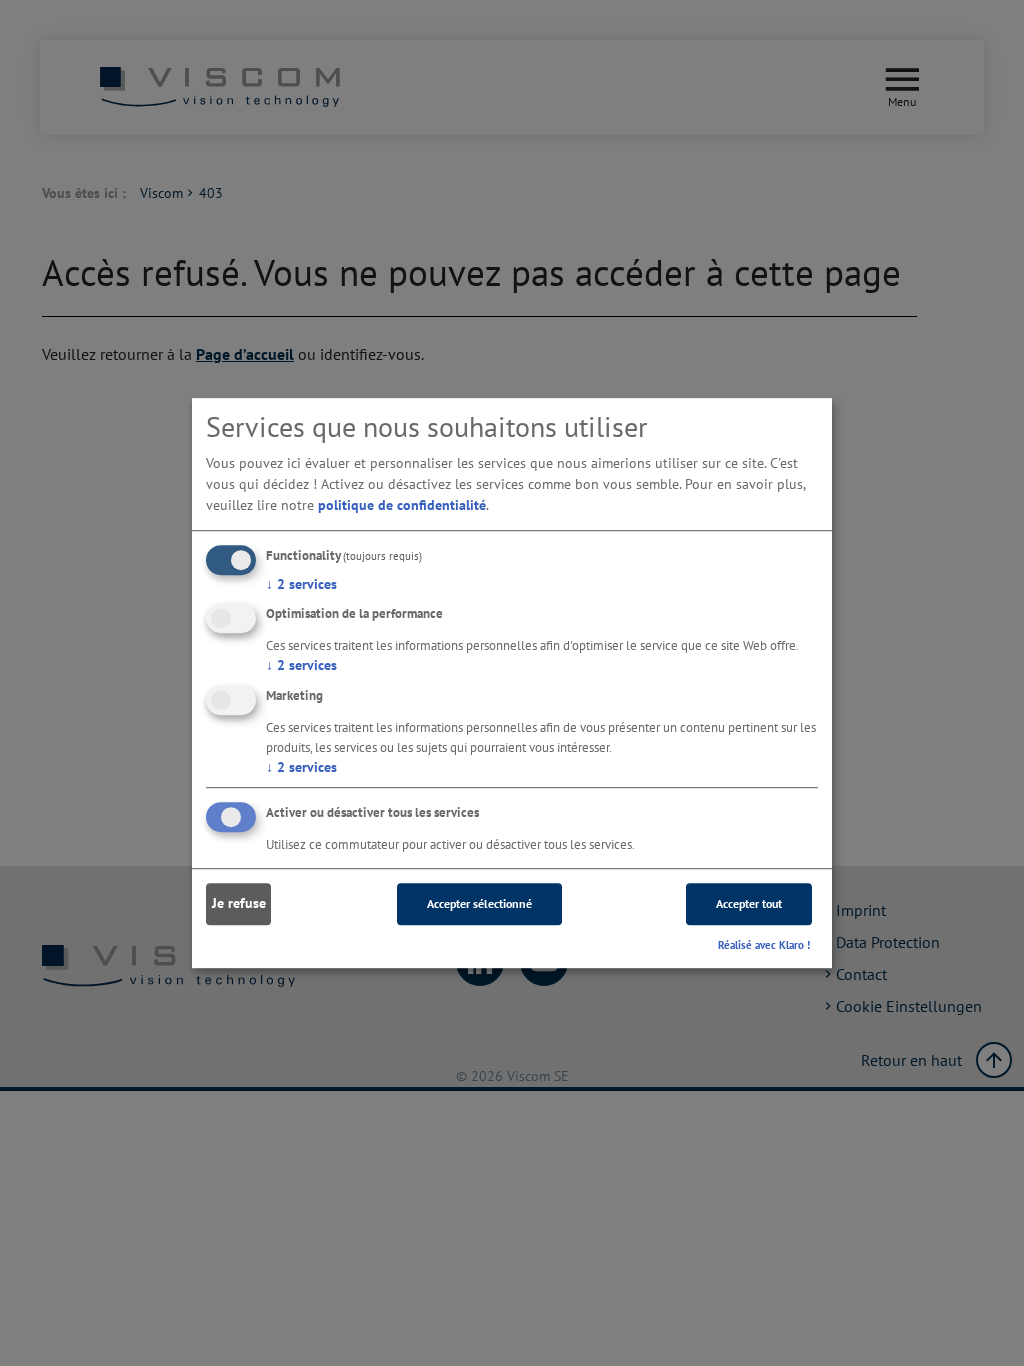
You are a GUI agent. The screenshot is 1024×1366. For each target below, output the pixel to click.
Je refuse (239, 904)
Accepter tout (749, 903)
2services (301, 584)
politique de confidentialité (402, 505)
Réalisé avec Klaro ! (764, 945)
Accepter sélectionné (479, 903)
